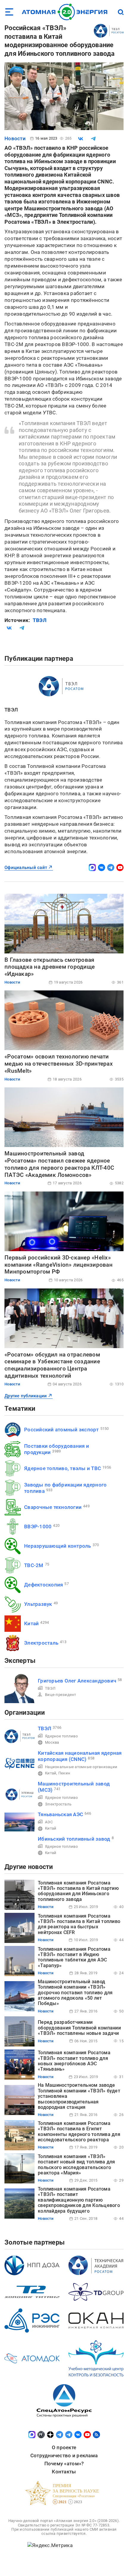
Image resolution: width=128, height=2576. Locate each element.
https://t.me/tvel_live (111, 868)
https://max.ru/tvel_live (92, 868)
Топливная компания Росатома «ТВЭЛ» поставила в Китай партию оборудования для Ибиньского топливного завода (78, 1891)
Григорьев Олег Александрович (77, 1681)
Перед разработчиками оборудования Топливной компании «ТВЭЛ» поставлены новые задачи (79, 2028)
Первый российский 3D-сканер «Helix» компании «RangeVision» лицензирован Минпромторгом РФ (58, 1265)
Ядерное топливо (61, 1736)
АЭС (49, 1822)
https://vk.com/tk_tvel (102, 868)
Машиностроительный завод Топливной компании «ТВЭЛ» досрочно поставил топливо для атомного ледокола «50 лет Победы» (75, 1993)
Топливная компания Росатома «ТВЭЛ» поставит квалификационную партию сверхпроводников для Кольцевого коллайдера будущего (79, 2200)
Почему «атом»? (64, 2464)
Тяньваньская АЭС (60, 1814)
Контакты (64, 2472)
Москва (52, 1742)
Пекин (64, 1773)
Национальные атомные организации (81, 1767)
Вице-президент (61, 1695)
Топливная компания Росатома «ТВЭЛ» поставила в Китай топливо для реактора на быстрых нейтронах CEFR (79, 1924)
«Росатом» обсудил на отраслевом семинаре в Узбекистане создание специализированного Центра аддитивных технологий (52, 1365)
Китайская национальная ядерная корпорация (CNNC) (80, 1756)
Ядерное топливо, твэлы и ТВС (63, 1468)
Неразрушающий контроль (58, 1546)
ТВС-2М (34, 1565)
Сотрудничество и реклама (64, 2455)
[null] (81, 139)
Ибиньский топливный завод (74, 1839)
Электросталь (41, 1643)
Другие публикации (26, 1396)
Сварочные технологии (53, 1507)
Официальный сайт (26, 868)
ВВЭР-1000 (38, 1527)
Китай (31, 1623)
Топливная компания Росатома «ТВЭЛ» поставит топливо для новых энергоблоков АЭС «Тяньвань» (74, 2061)
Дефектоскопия (43, 1585)
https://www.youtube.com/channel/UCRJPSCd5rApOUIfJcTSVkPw (120, 868)
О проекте (64, 2447)
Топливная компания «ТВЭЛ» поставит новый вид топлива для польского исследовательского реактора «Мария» (77, 2165)
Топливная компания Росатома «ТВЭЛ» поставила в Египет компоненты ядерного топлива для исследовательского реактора (79, 2132)
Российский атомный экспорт (61, 1430)
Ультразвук (38, 1604)
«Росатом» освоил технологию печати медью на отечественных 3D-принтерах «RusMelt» (59, 1064)
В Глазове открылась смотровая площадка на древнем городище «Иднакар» (50, 967)
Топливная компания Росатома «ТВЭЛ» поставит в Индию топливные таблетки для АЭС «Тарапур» (74, 1957)
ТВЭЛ (40, 620)
